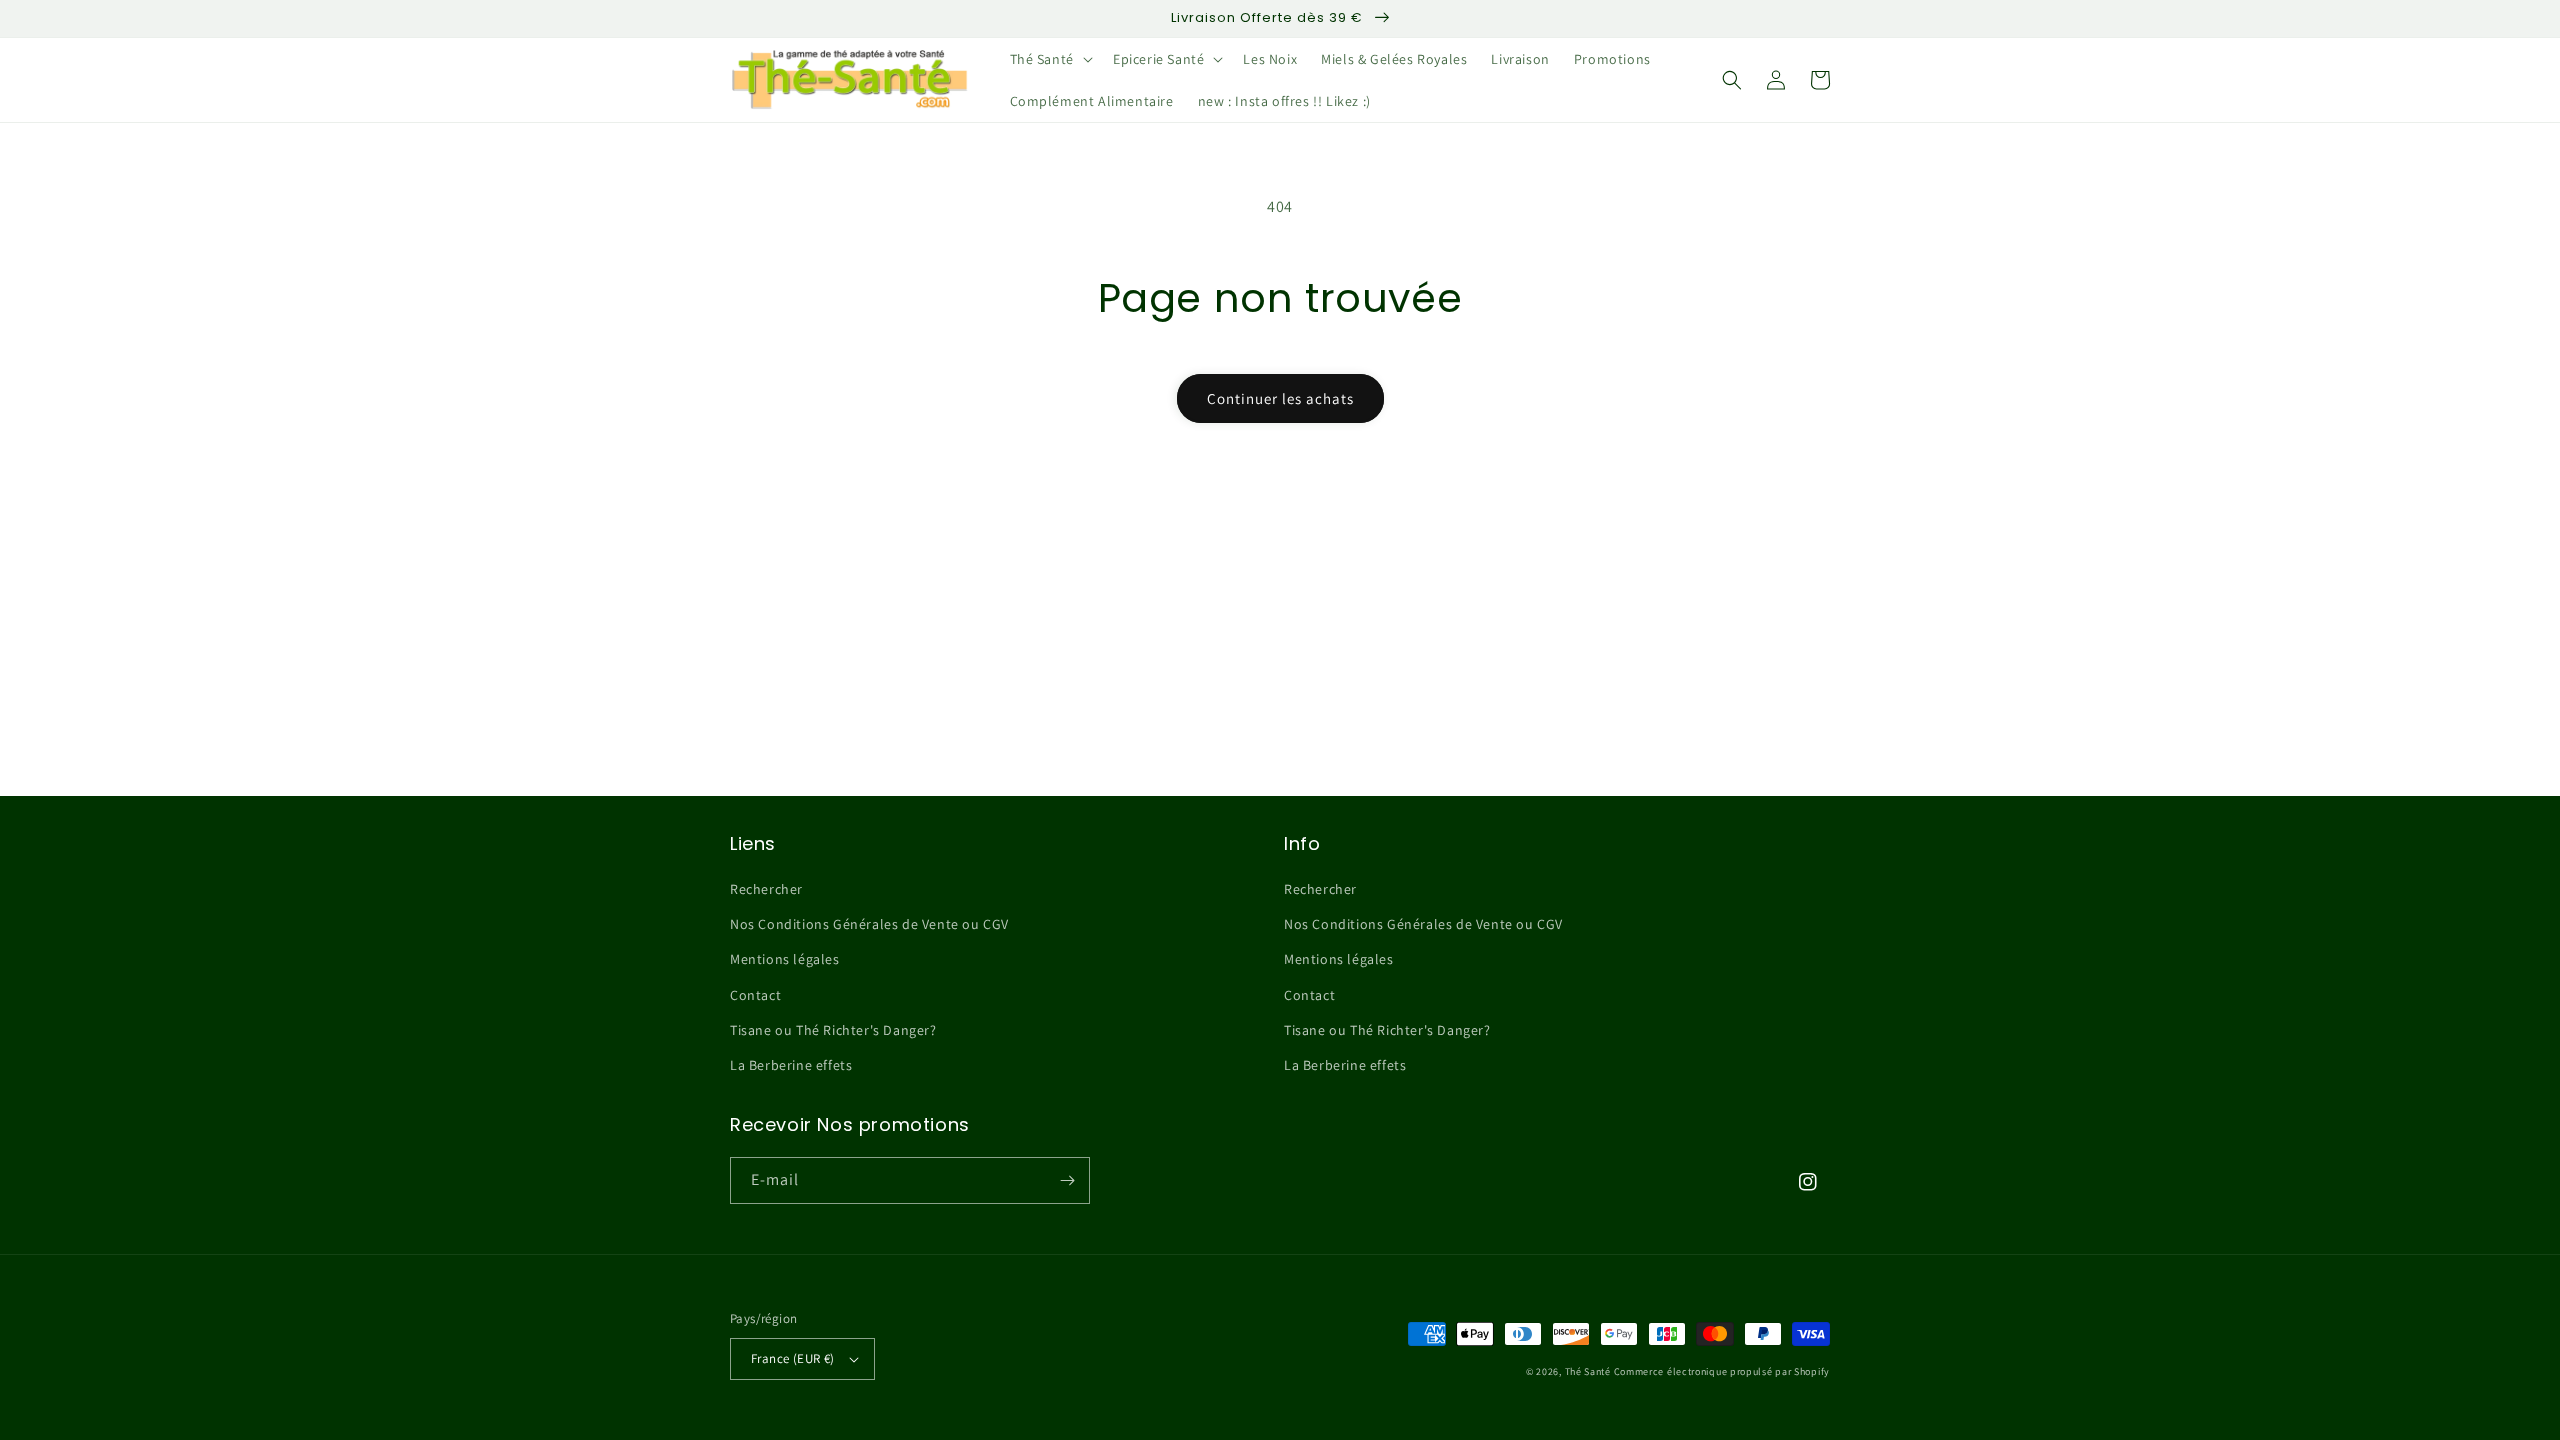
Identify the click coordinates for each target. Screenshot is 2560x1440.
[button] (1049, 59)
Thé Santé (1588, 1371)
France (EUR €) (793, 1358)
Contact (755, 995)
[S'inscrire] (1067, 1180)
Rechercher (766, 889)
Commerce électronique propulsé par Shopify (1722, 1371)
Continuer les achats (1280, 398)
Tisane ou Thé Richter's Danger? (833, 1030)
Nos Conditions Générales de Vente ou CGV (869, 924)
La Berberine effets (791, 1065)
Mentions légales (785, 959)
